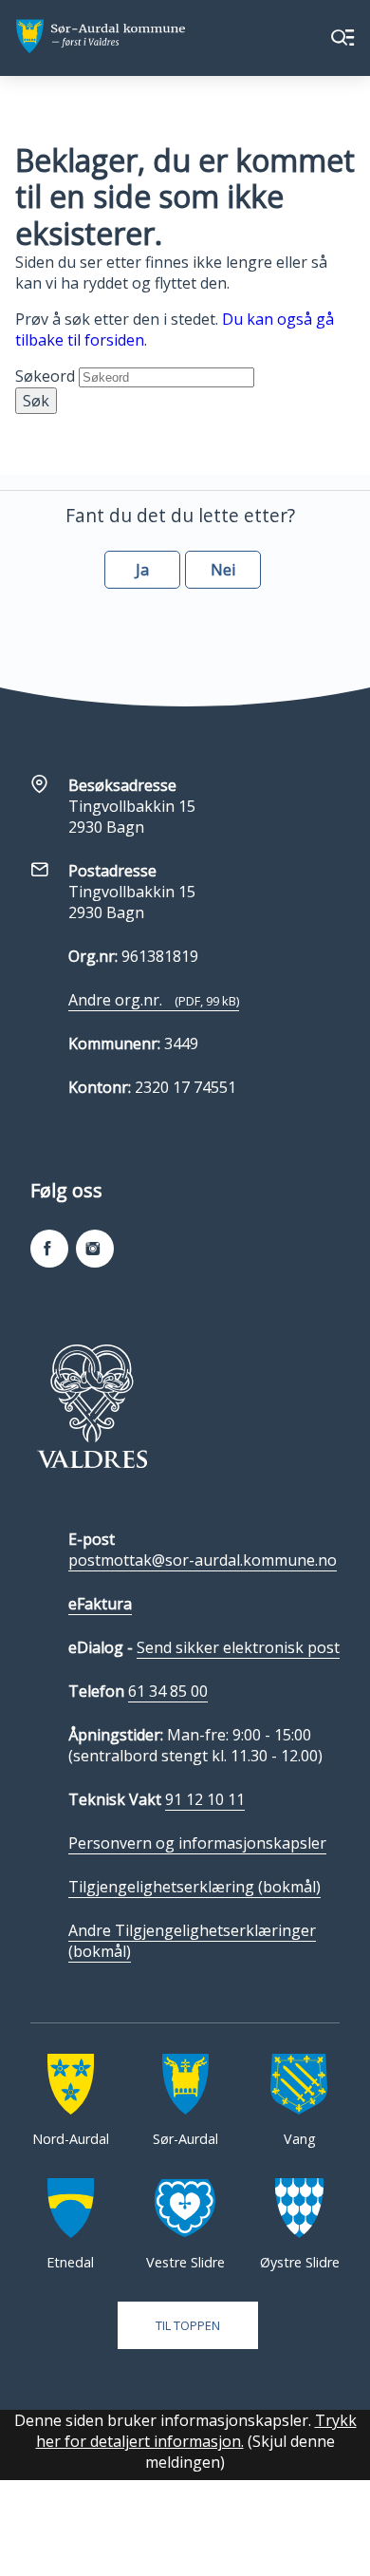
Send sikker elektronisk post (238, 1647)
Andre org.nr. (154, 1000)
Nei (223, 570)
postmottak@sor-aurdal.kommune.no (203, 1560)
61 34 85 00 (168, 1691)
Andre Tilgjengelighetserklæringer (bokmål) (192, 1941)
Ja (142, 570)
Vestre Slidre (185, 2262)
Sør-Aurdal (185, 2139)
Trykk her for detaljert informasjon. (196, 2431)
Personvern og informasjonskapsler (197, 1843)
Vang (300, 2139)
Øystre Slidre (300, 2262)
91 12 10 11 (205, 1799)
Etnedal (70, 2262)
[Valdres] (92, 1406)
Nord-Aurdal (71, 2139)
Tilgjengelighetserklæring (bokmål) (194, 1887)
